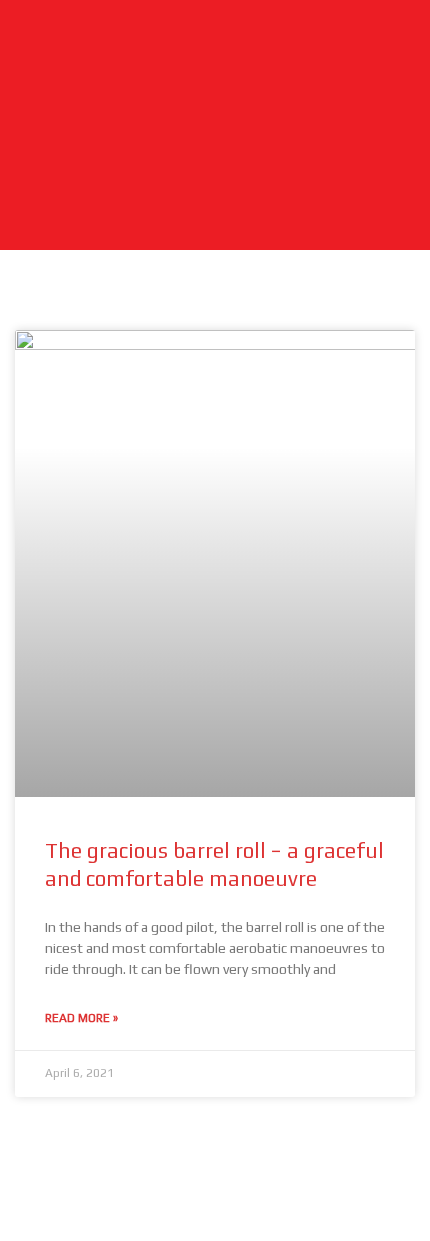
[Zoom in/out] (35, 1194)
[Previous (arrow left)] (35, 1226)
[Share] (181, 1194)
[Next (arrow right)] (108, 1226)
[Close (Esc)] (254, 1194)
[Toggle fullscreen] (108, 1194)
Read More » (81, 1018)
